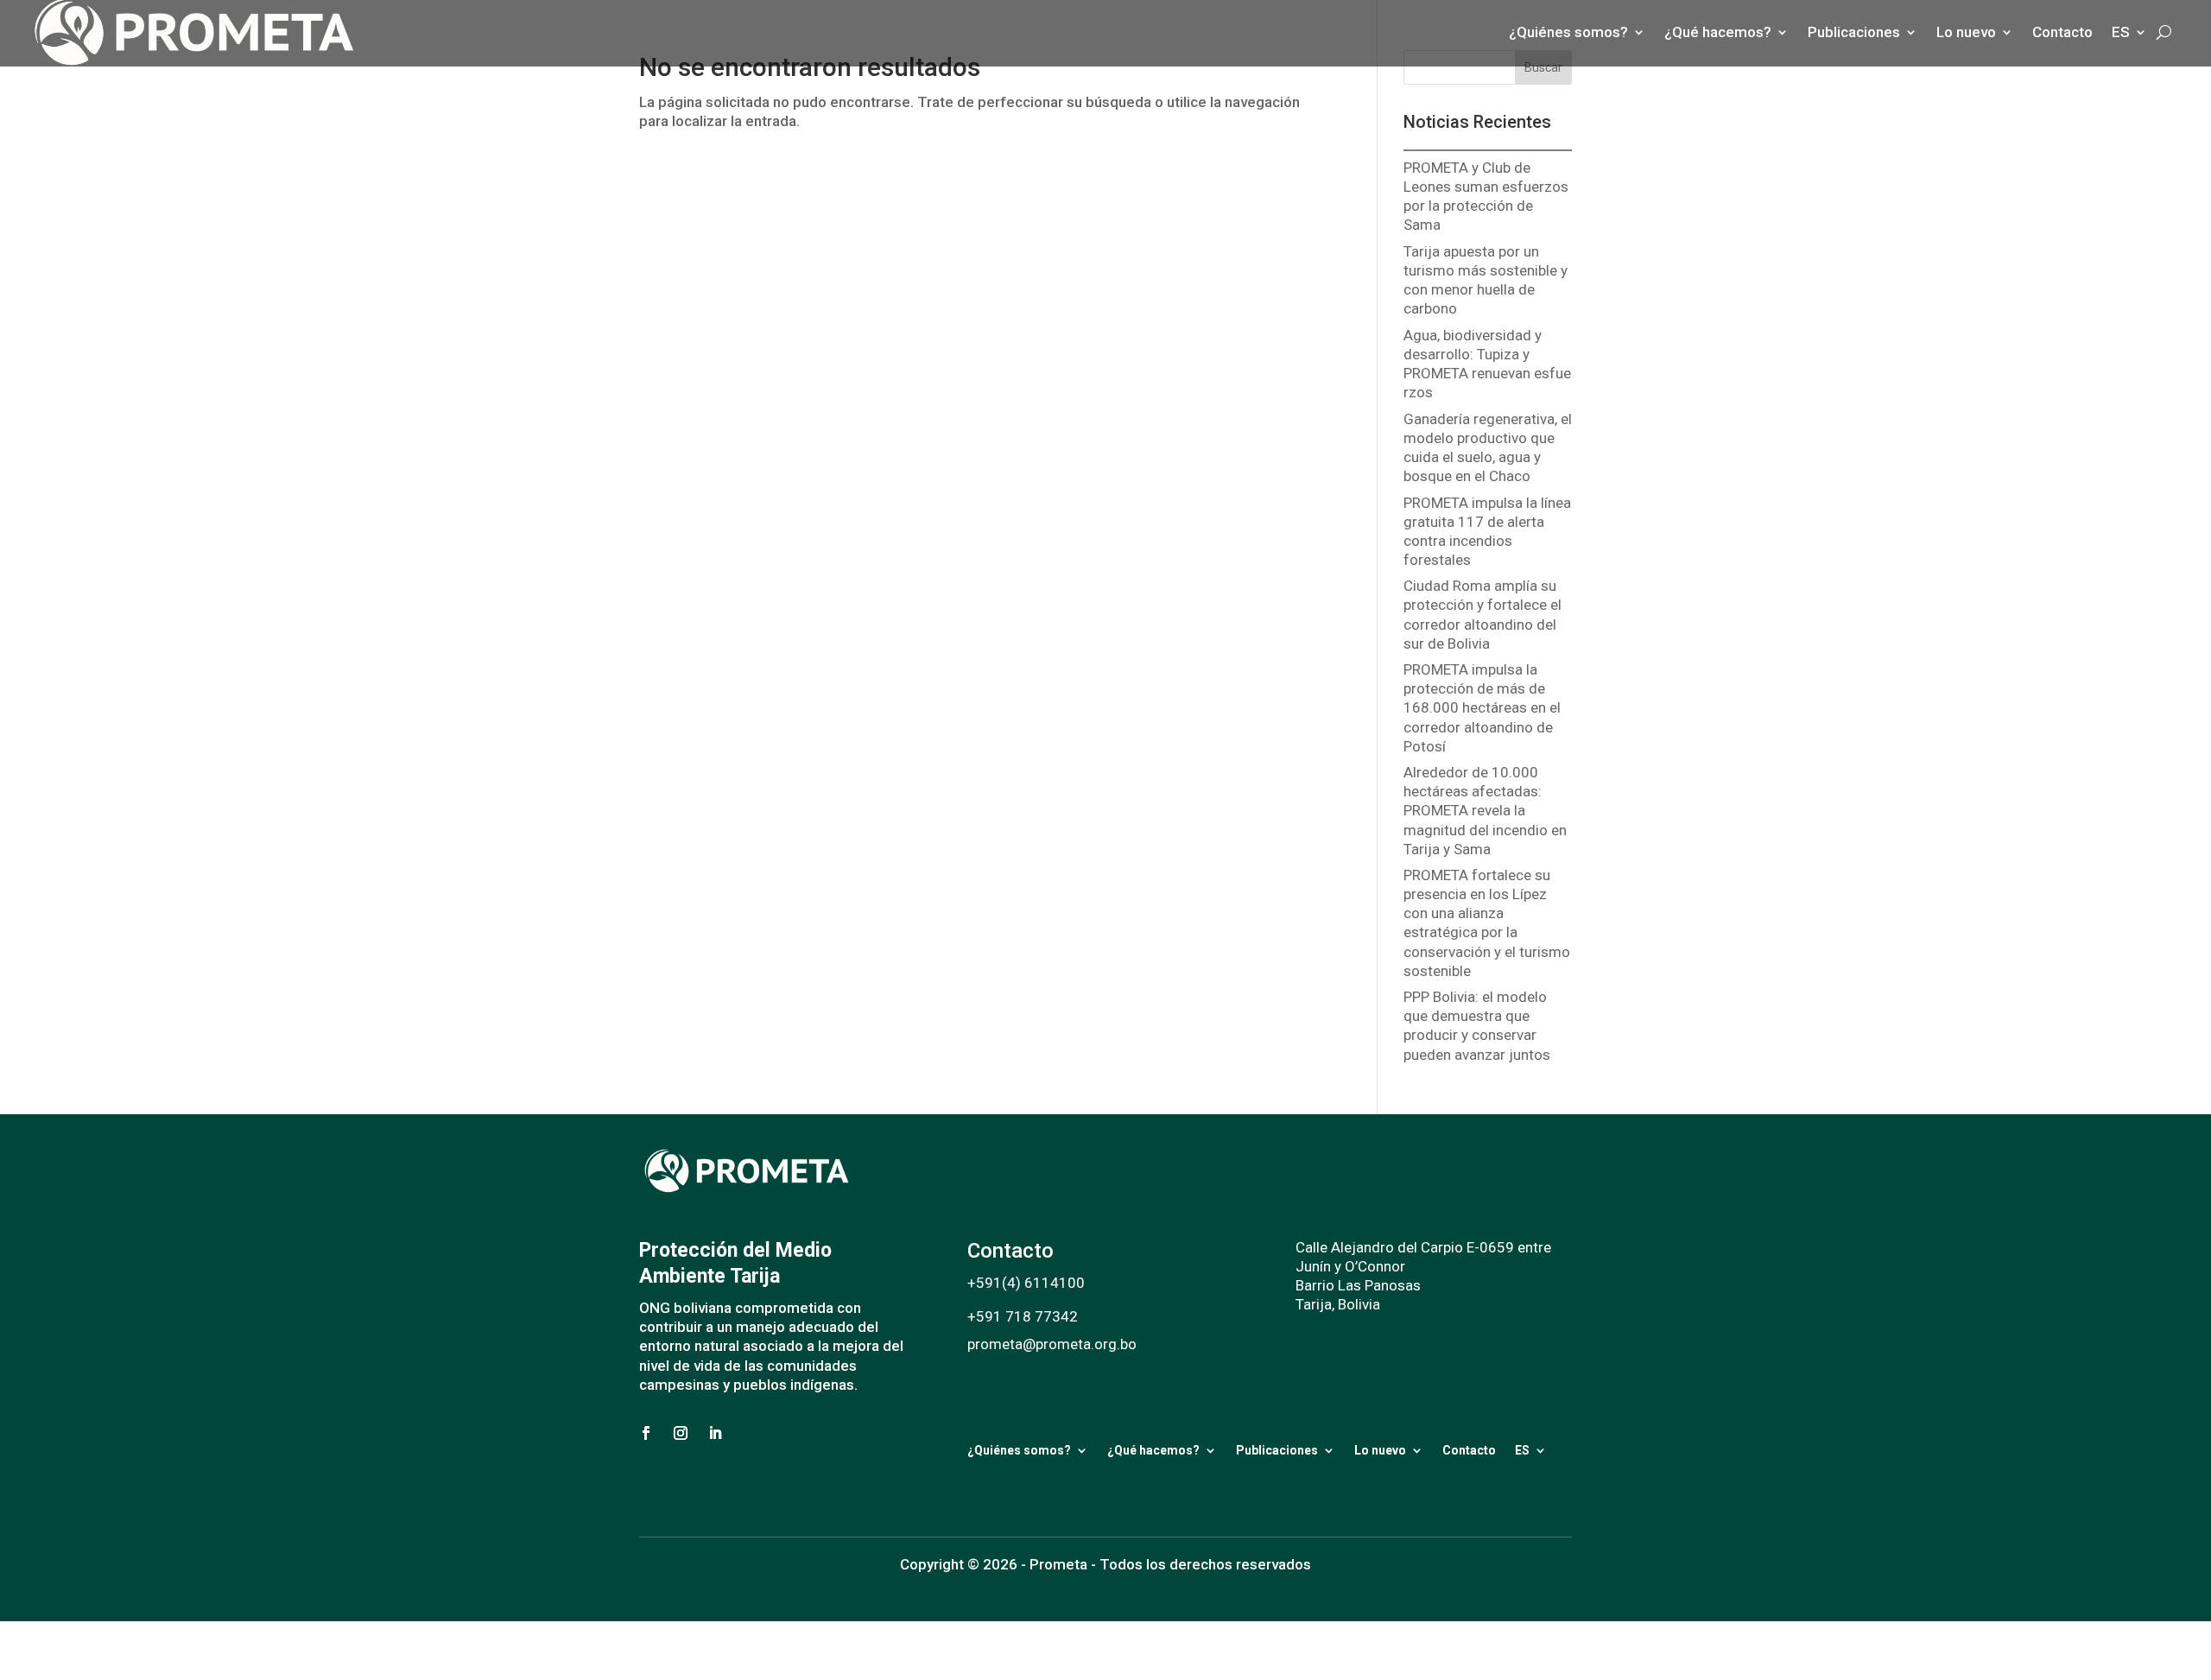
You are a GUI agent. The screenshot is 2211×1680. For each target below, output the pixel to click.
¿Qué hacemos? (1153, 1450)
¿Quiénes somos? (1019, 1450)
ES (1522, 1450)
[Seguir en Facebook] (646, 1433)
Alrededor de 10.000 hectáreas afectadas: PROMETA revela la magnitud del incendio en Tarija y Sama (1485, 810)
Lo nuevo (1380, 1450)
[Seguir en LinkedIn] (715, 1433)
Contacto (1469, 1450)
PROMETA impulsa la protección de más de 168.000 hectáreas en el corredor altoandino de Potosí (1482, 707)
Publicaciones (1277, 1450)
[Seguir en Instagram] (681, 1433)
